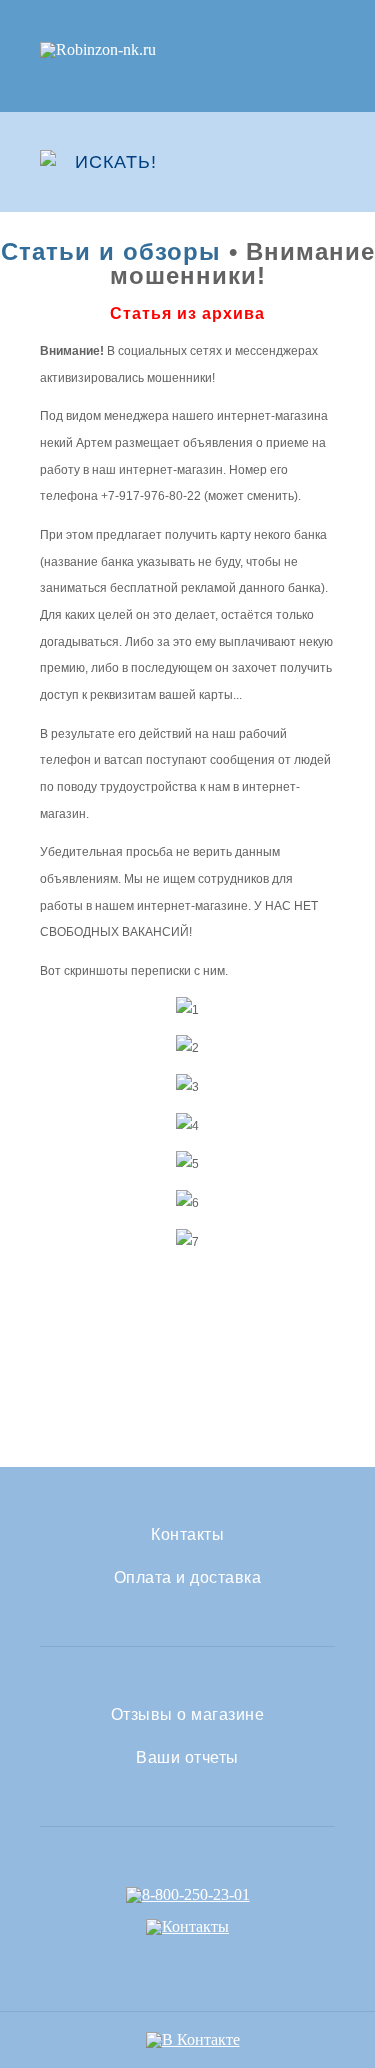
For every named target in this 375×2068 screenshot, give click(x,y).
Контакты (187, 1535)
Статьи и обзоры (111, 251)
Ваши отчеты (187, 1758)
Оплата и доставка (188, 1578)
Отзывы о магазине (188, 1715)
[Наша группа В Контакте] (193, 2039)
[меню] (322, 162)
